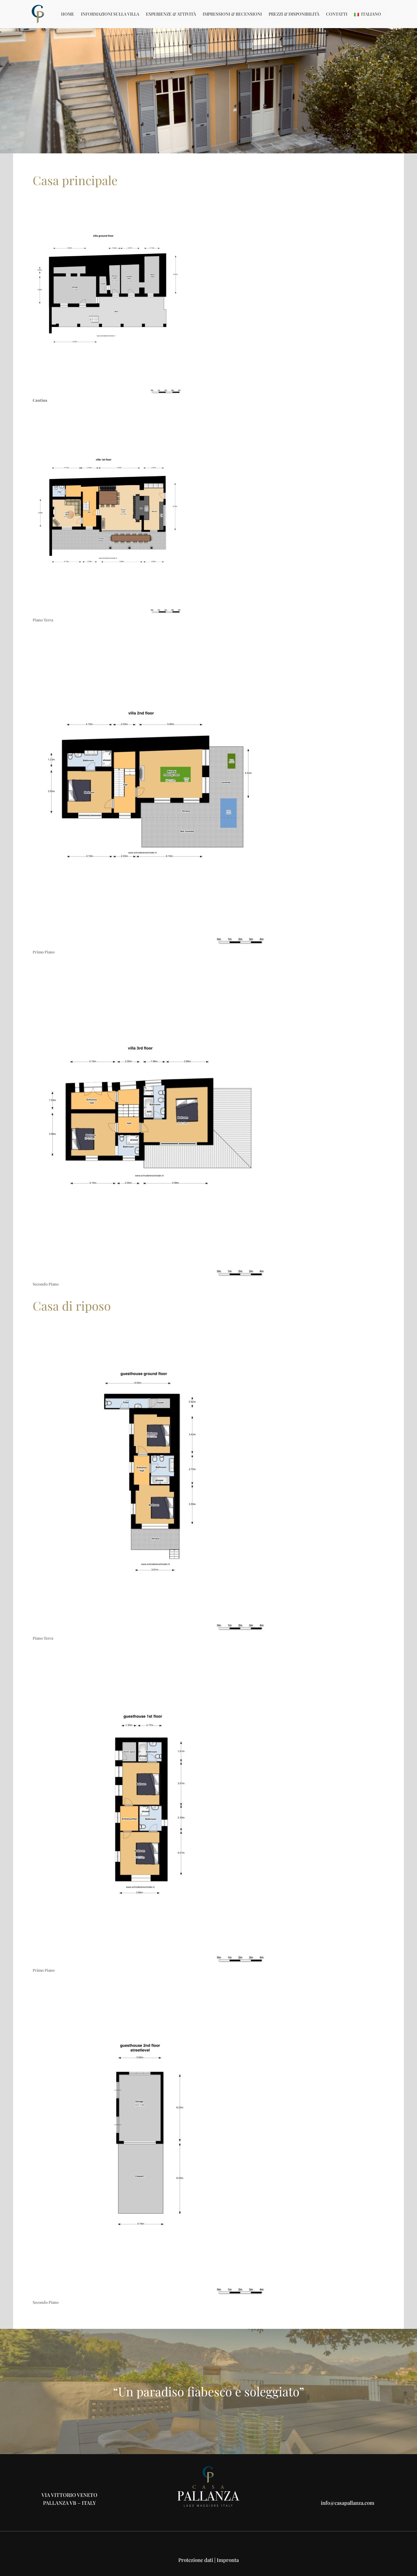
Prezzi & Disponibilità (294, 14)
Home (68, 14)
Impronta (228, 2560)
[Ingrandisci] (175, 203)
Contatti (337, 14)
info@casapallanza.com (348, 2503)
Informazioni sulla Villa (110, 14)
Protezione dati (196, 2560)
